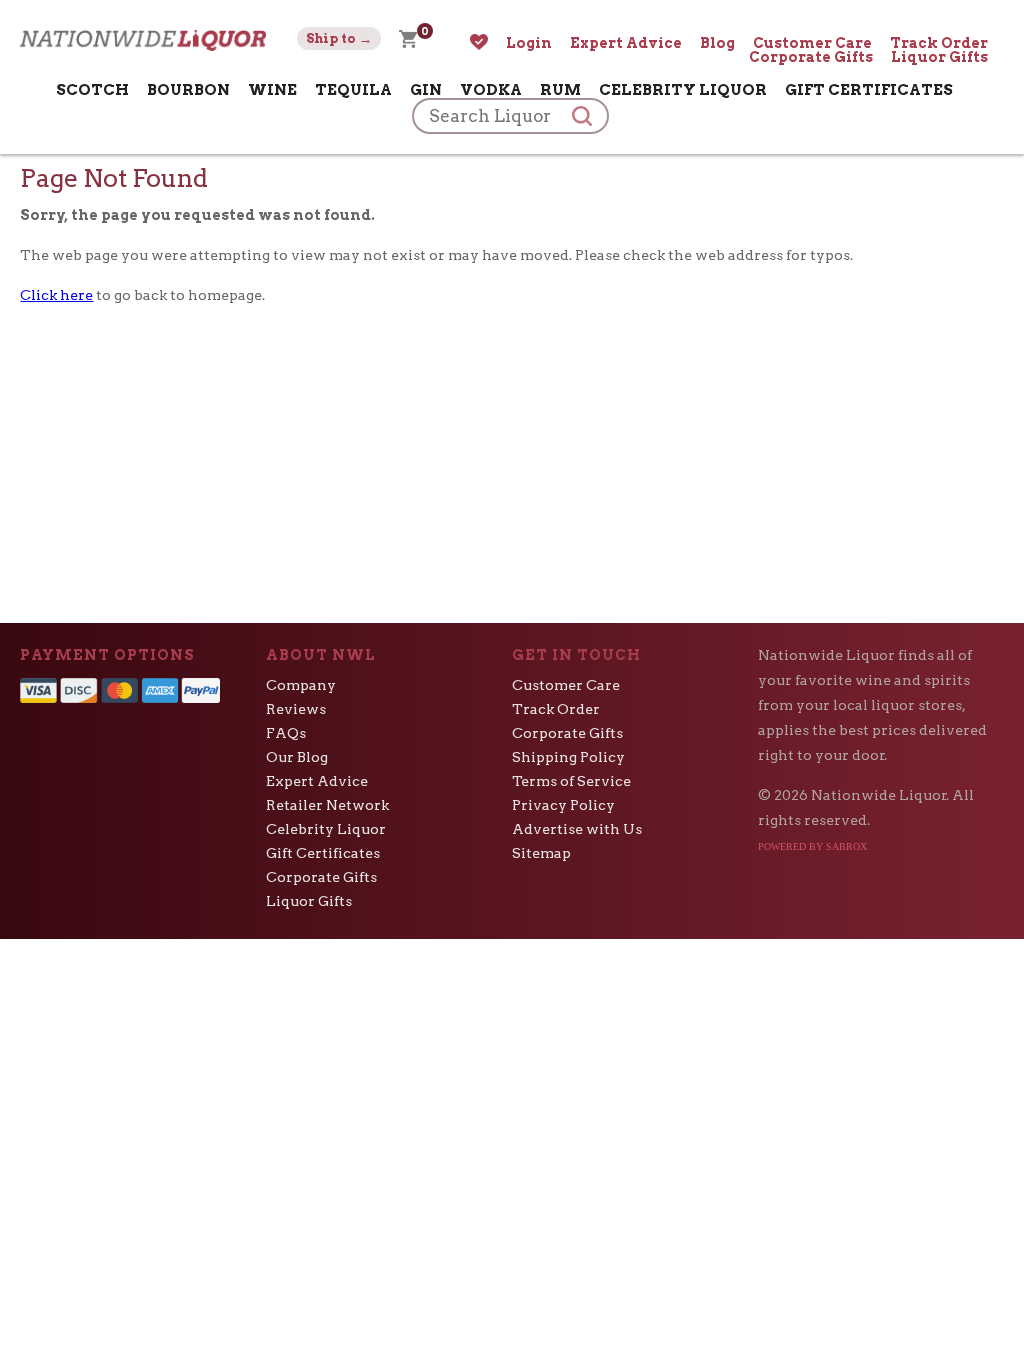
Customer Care (812, 43)
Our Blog (297, 757)
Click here (56, 295)
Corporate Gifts (811, 57)
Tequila (353, 90)
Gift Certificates (869, 90)
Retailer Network (327, 805)
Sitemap (541, 853)
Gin (426, 90)
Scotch (92, 90)
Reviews (296, 709)
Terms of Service (571, 781)
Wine (272, 90)
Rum (560, 90)
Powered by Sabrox (812, 846)
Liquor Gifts (939, 57)
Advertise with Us (577, 829)
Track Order (939, 43)
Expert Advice (626, 43)
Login (529, 43)
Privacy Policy (563, 805)
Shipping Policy (568, 757)
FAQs (286, 733)
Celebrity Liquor (683, 90)
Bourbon (188, 90)
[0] (408, 38)
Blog (717, 43)
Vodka (491, 90)
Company (301, 685)
